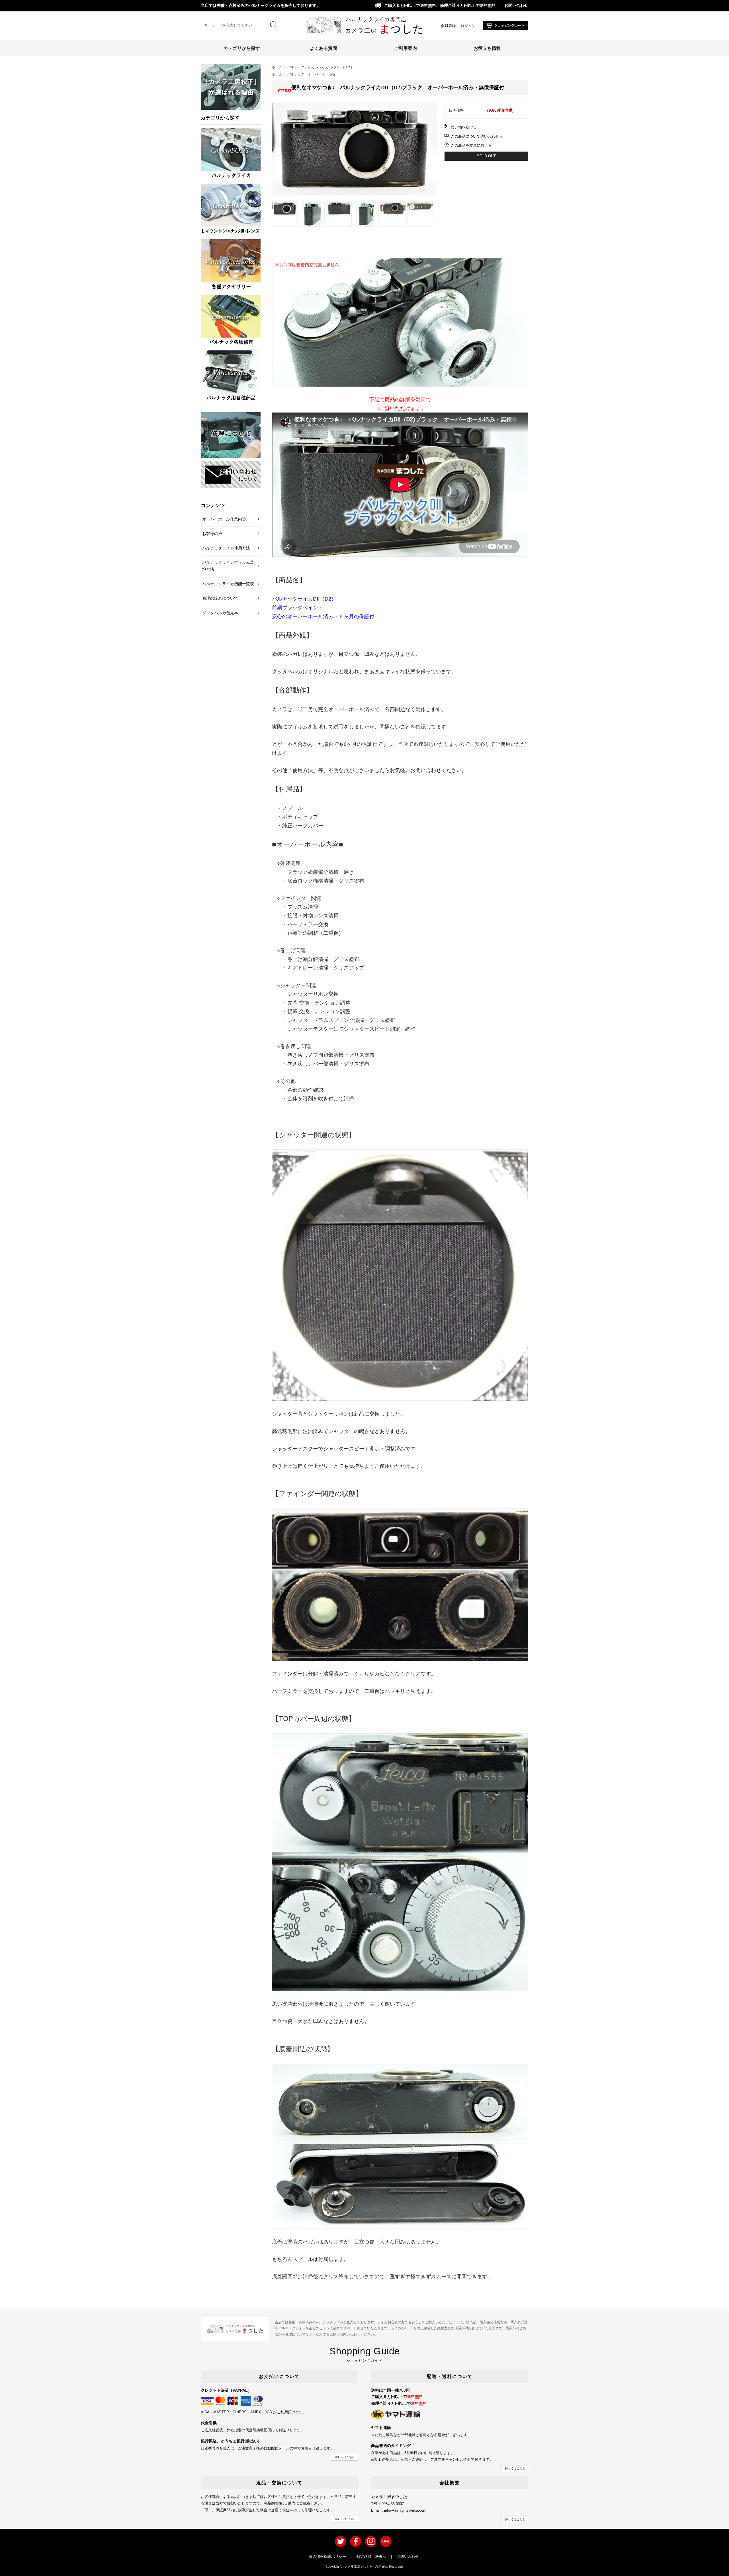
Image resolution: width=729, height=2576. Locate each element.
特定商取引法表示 (371, 2556)
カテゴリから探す (242, 48)
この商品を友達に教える (471, 145)
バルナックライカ (301, 67)
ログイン (468, 26)
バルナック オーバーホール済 (311, 74)
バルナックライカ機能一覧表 (228, 584)
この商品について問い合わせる (477, 136)
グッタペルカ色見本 (220, 613)
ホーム (277, 67)
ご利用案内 (406, 48)
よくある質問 (323, 48)
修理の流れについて (220, 598)
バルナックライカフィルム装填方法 (228, 566)
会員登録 (448, 26)
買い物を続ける (464, 127)
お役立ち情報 (487, 48)
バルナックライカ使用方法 (226, 548)
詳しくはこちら (345, 2457)
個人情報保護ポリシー (327, 2556)
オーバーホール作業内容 (224, 519)
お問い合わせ (516, 6)
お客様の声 (212, 534)
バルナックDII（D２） (337, 67)
